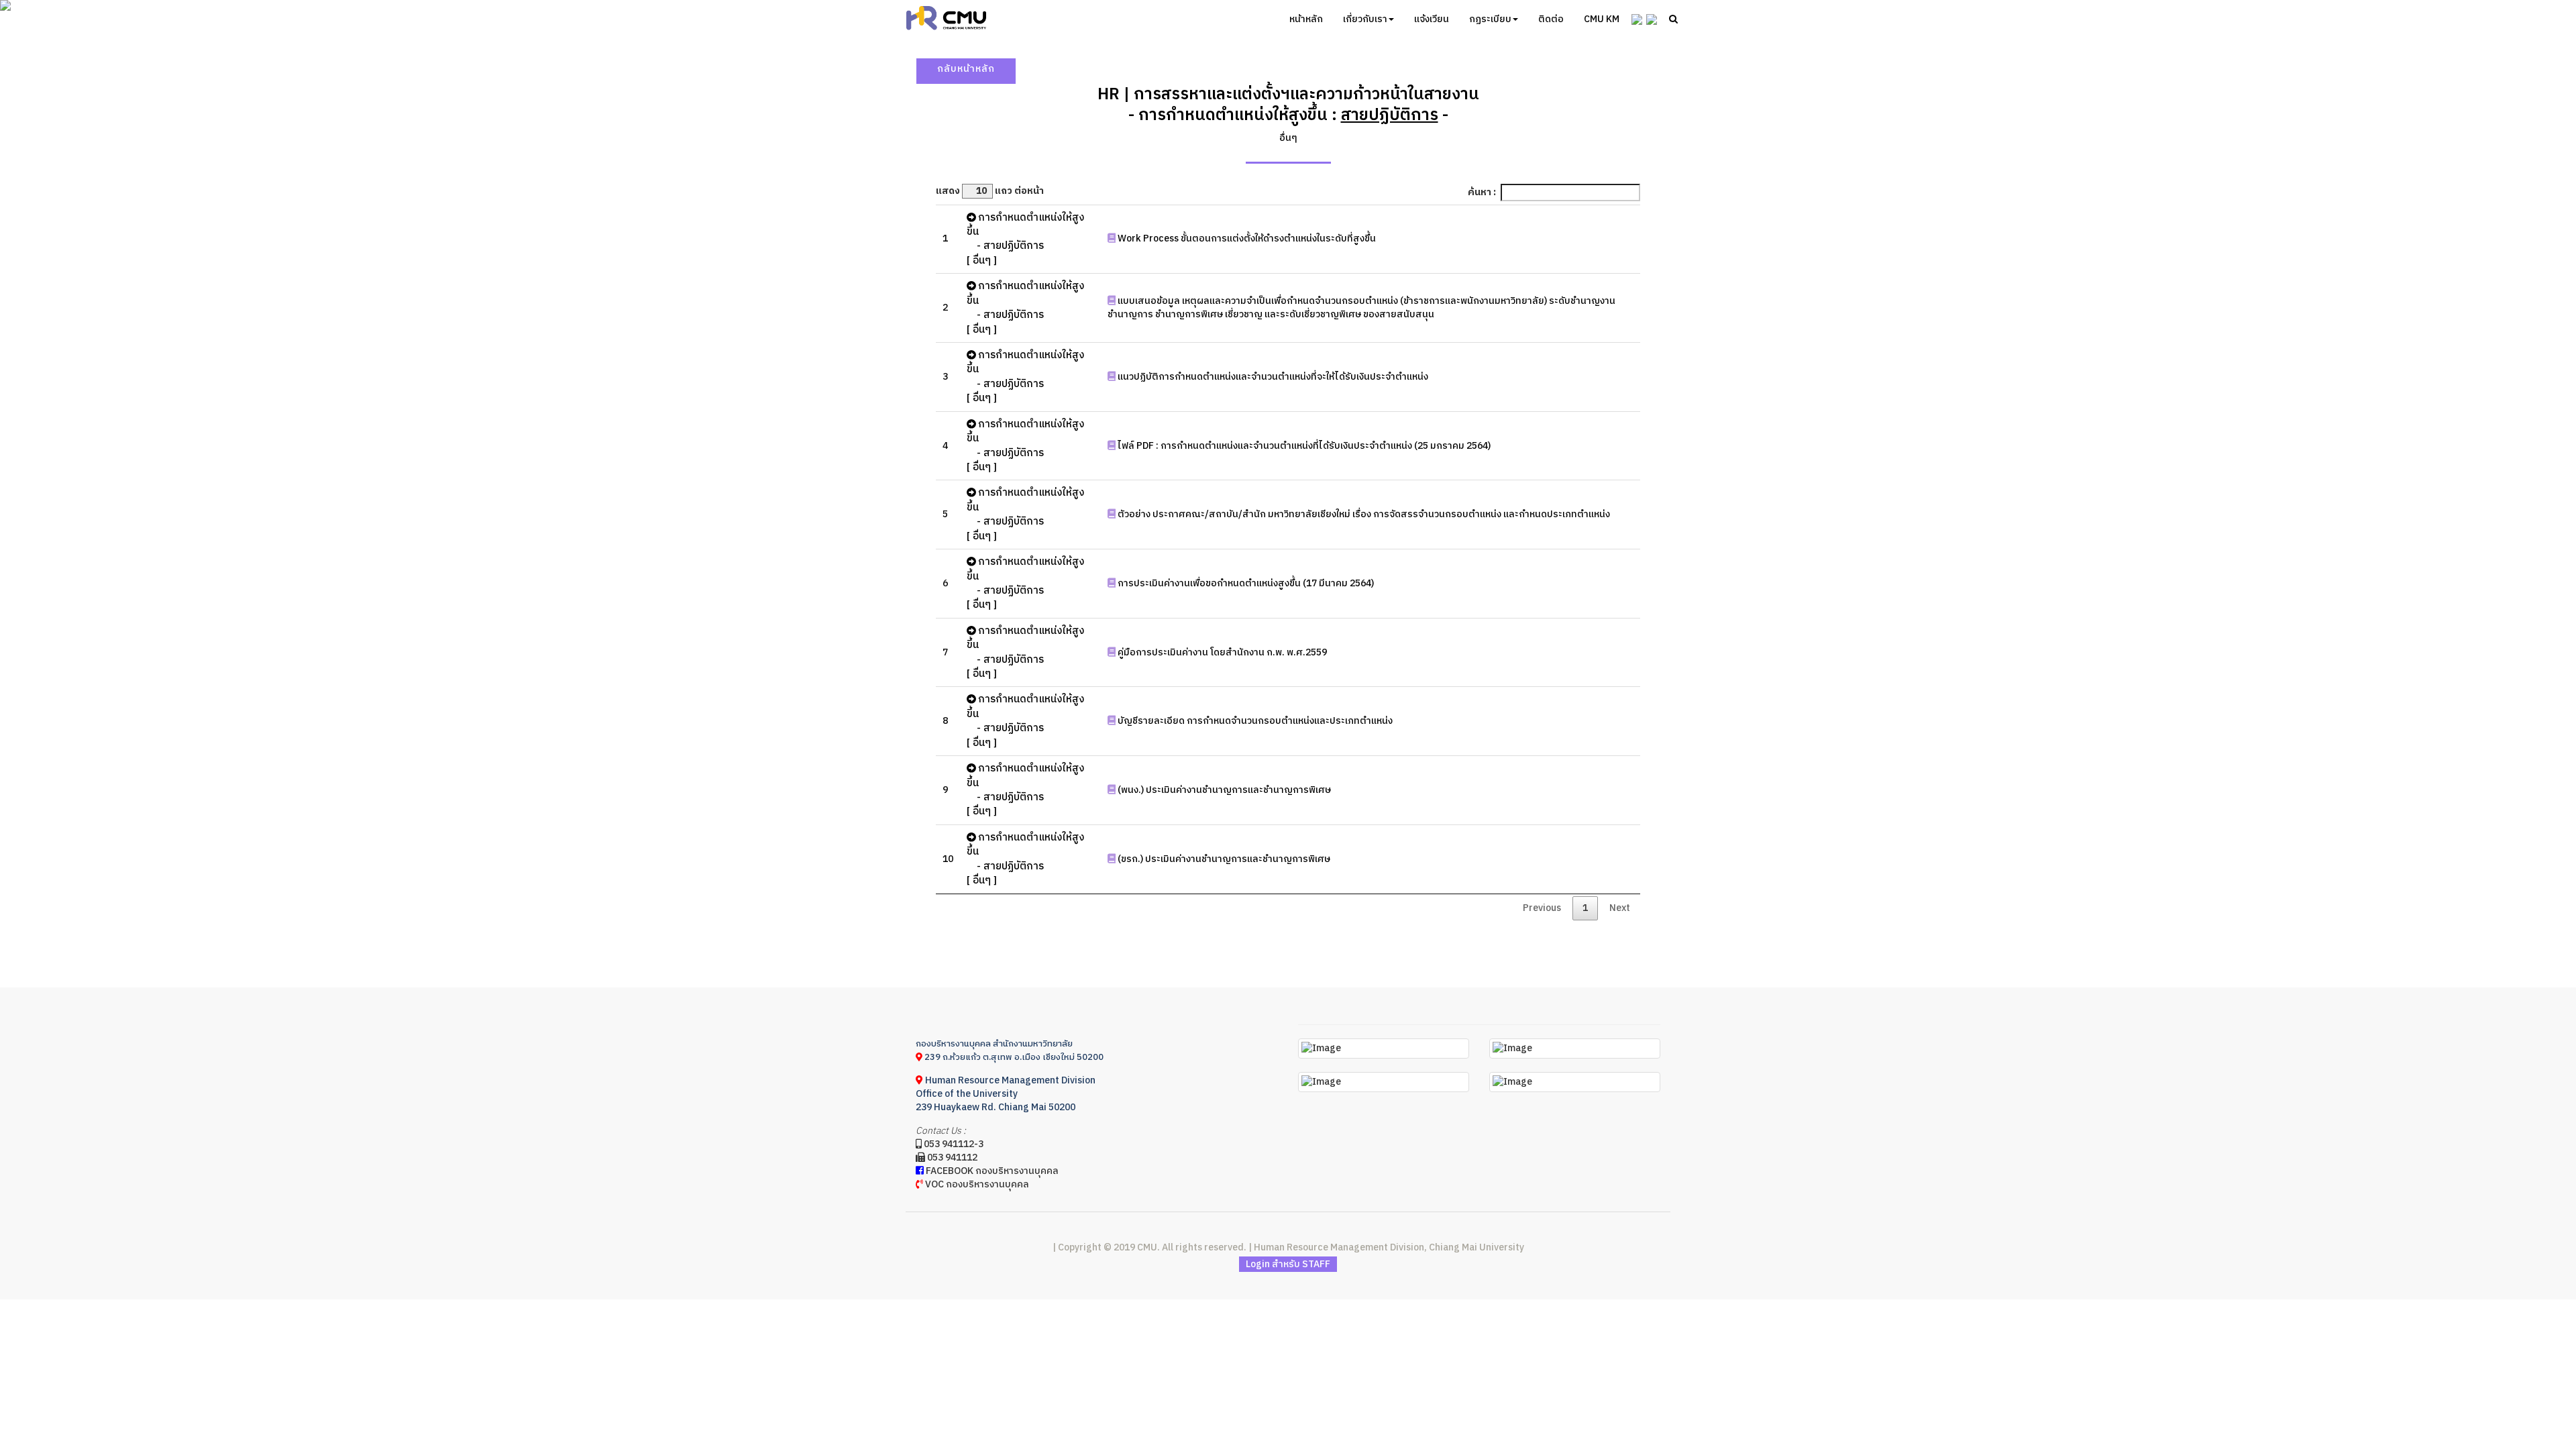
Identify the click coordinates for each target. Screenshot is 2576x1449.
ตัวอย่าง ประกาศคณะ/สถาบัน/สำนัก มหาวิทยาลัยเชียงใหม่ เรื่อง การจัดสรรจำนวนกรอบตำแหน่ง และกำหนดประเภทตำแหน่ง (1363, 514)
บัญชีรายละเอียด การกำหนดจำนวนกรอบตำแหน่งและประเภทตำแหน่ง (1254, 721)
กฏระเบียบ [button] (1490, 19)
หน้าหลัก (1306, 19)
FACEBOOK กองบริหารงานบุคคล (991, 1171)
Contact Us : (941, 1131)
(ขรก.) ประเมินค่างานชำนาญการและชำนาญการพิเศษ (1223, 859)
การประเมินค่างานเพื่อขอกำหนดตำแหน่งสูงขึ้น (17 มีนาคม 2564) (1245, 583)
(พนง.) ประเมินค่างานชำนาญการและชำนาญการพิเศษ (1223, 790)
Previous (1542, 908)
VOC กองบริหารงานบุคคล (976, 1184)
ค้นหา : (1482, 192)
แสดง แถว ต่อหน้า (990, 191)
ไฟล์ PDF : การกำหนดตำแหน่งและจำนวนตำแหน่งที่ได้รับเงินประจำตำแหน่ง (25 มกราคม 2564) (1303, 446)
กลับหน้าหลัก (966, 69)
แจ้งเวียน (1432, 19)
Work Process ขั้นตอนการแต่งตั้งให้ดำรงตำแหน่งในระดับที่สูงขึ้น (1246, 238)
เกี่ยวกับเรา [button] (1365, 19)
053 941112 (951, 1158)
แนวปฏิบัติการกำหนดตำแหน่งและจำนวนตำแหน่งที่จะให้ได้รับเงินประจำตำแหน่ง (1272, 377)
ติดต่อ (1551, 19)
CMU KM (1602, 19)
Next (1620, 908)
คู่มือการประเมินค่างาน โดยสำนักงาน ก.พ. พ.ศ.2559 (1221, 652)
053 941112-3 (953, 1144)
